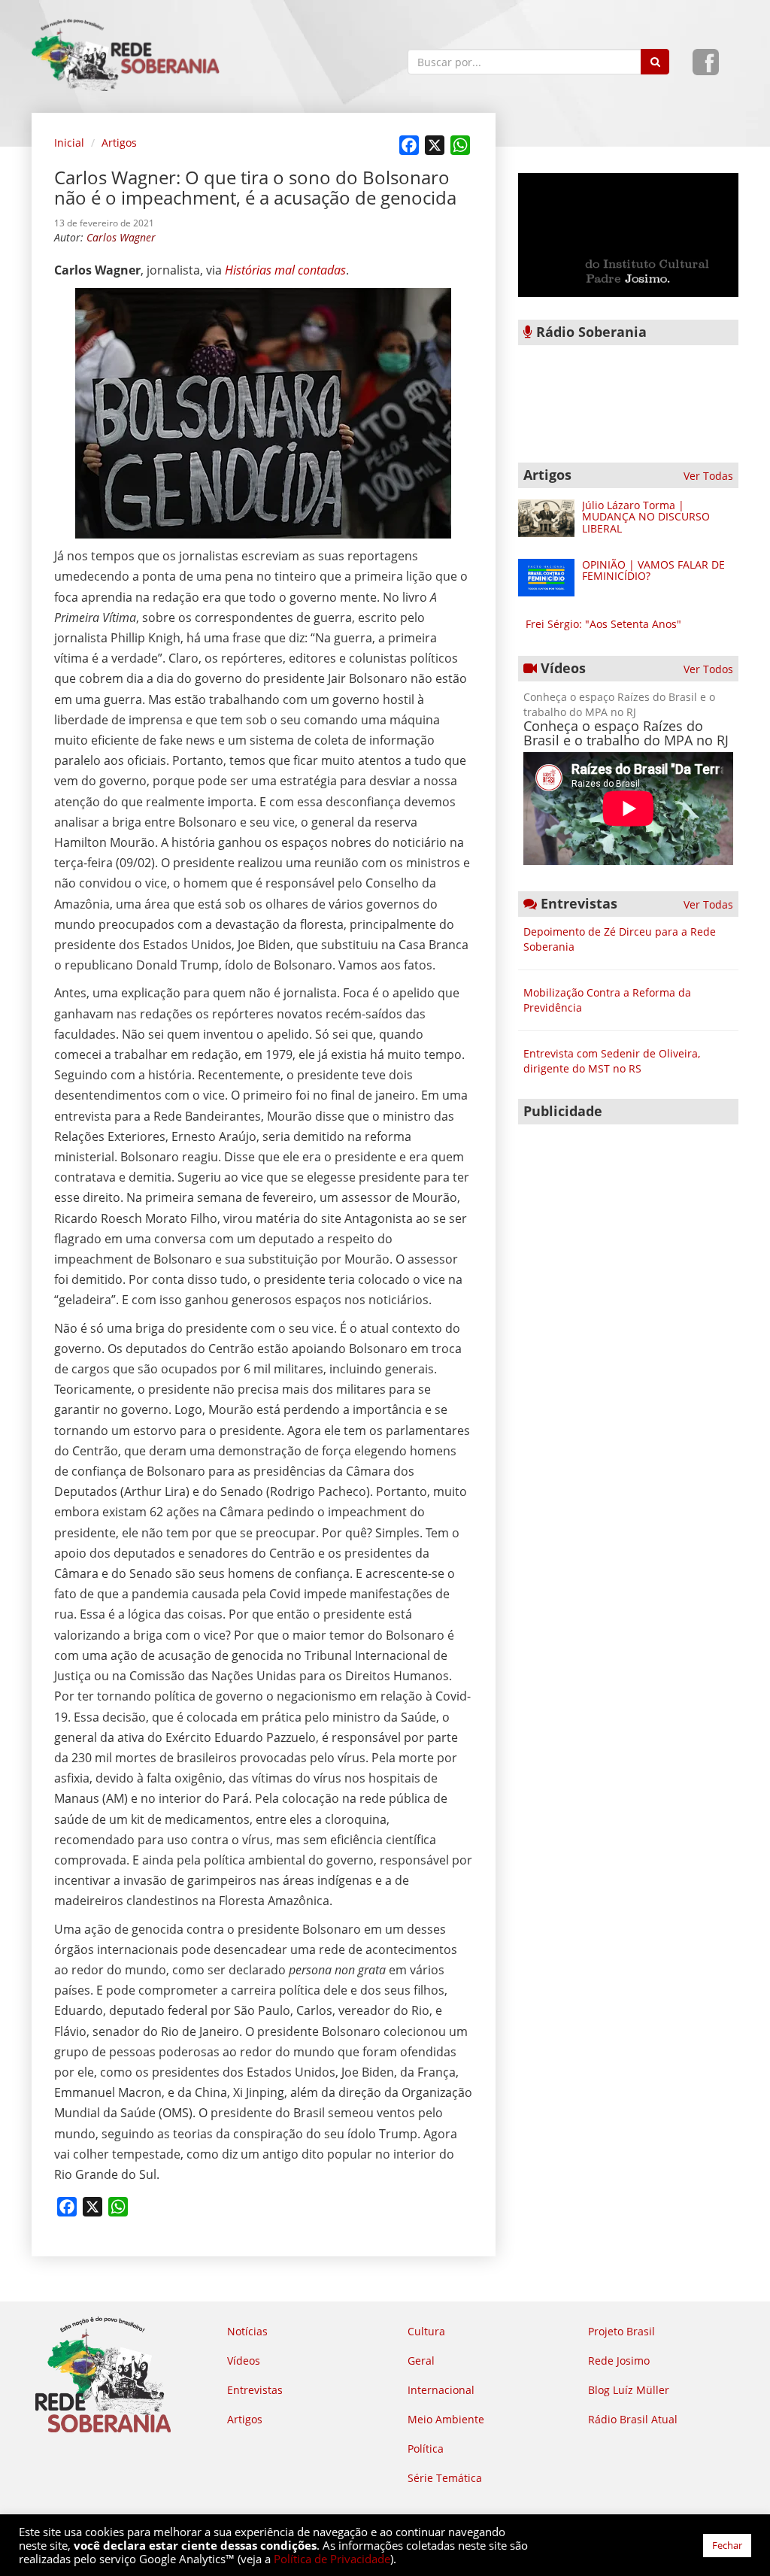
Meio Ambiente (446, 2419)
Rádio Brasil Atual (633, 2419)
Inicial (69, 143)
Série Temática (445, 2478)
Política (426, 2449)
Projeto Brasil (621, 2331)
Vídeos (244, 2361)
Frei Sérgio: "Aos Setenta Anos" (603, 624)
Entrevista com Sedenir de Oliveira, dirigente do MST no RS (612, 1061)
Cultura (426, 2331)
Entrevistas (255, 2390)
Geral (421, 2361)
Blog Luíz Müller (629, 2390)
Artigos (119, 143)
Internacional (441, 2390)
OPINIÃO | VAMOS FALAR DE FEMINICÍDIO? (653, 570)
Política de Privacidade (332, 2559)
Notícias (247, 2331)
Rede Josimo (619, 2361)
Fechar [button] (727, 2545)
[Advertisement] (628, 1226)
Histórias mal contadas (285, 270)
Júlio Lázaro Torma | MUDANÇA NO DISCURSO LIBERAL (646, 517)
